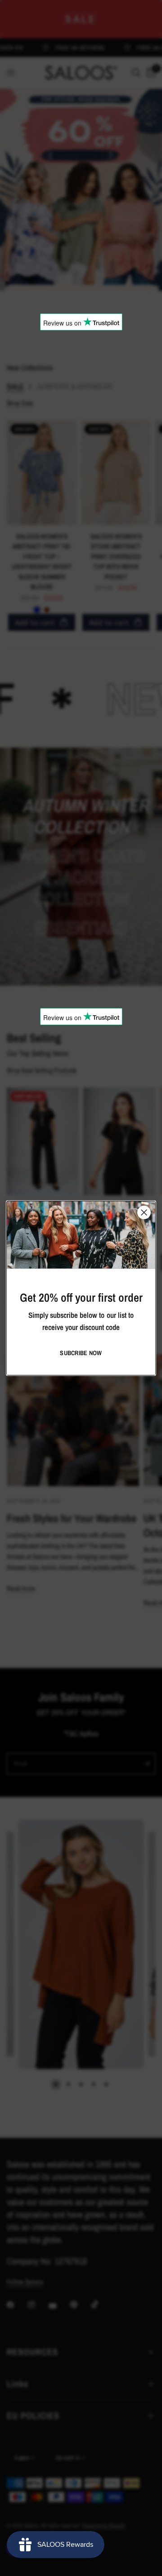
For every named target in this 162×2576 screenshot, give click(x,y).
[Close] (144, 1212)
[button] (81, 1353)
